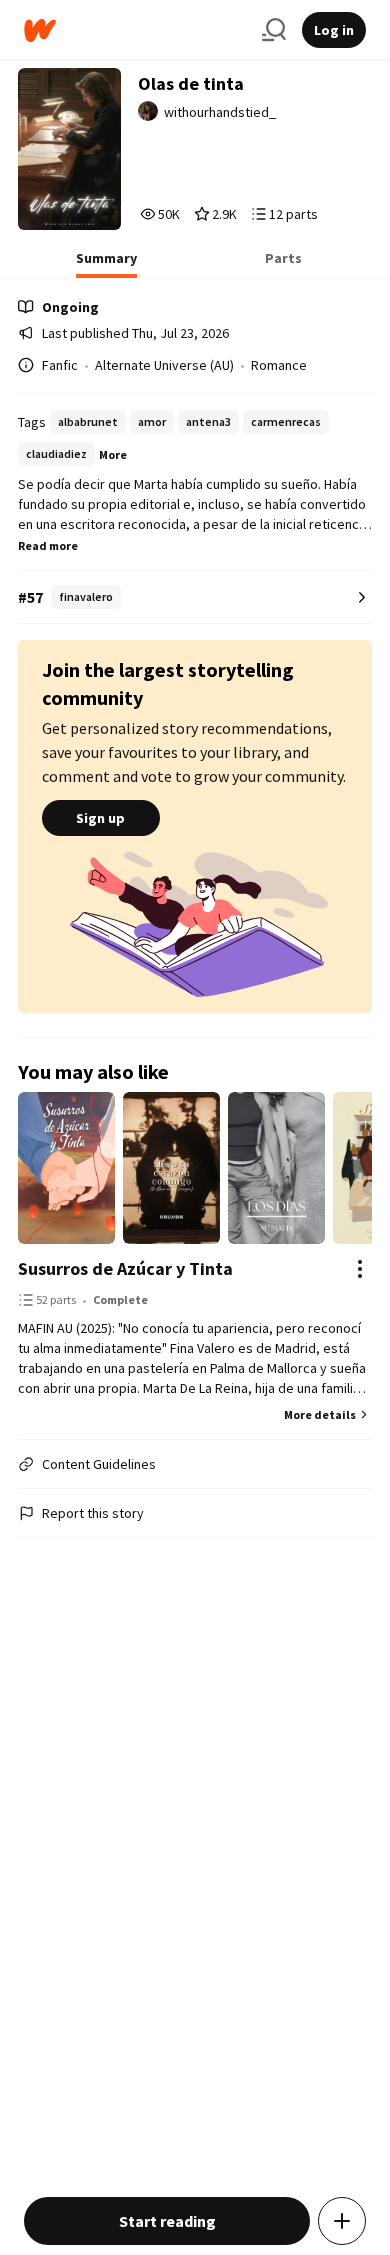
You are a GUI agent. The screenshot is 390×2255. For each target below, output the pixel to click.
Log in (334, 30)
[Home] (135, 30)
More (113, 454)
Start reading (167, 2221)
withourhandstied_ (220, 112)
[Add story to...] (342, 2221)
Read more (48, 545)
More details (320, 1414)
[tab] (106, 264)
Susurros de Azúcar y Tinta (125, 1268)
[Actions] (360, 1269)
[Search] (274, 30)
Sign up (100, 818)
